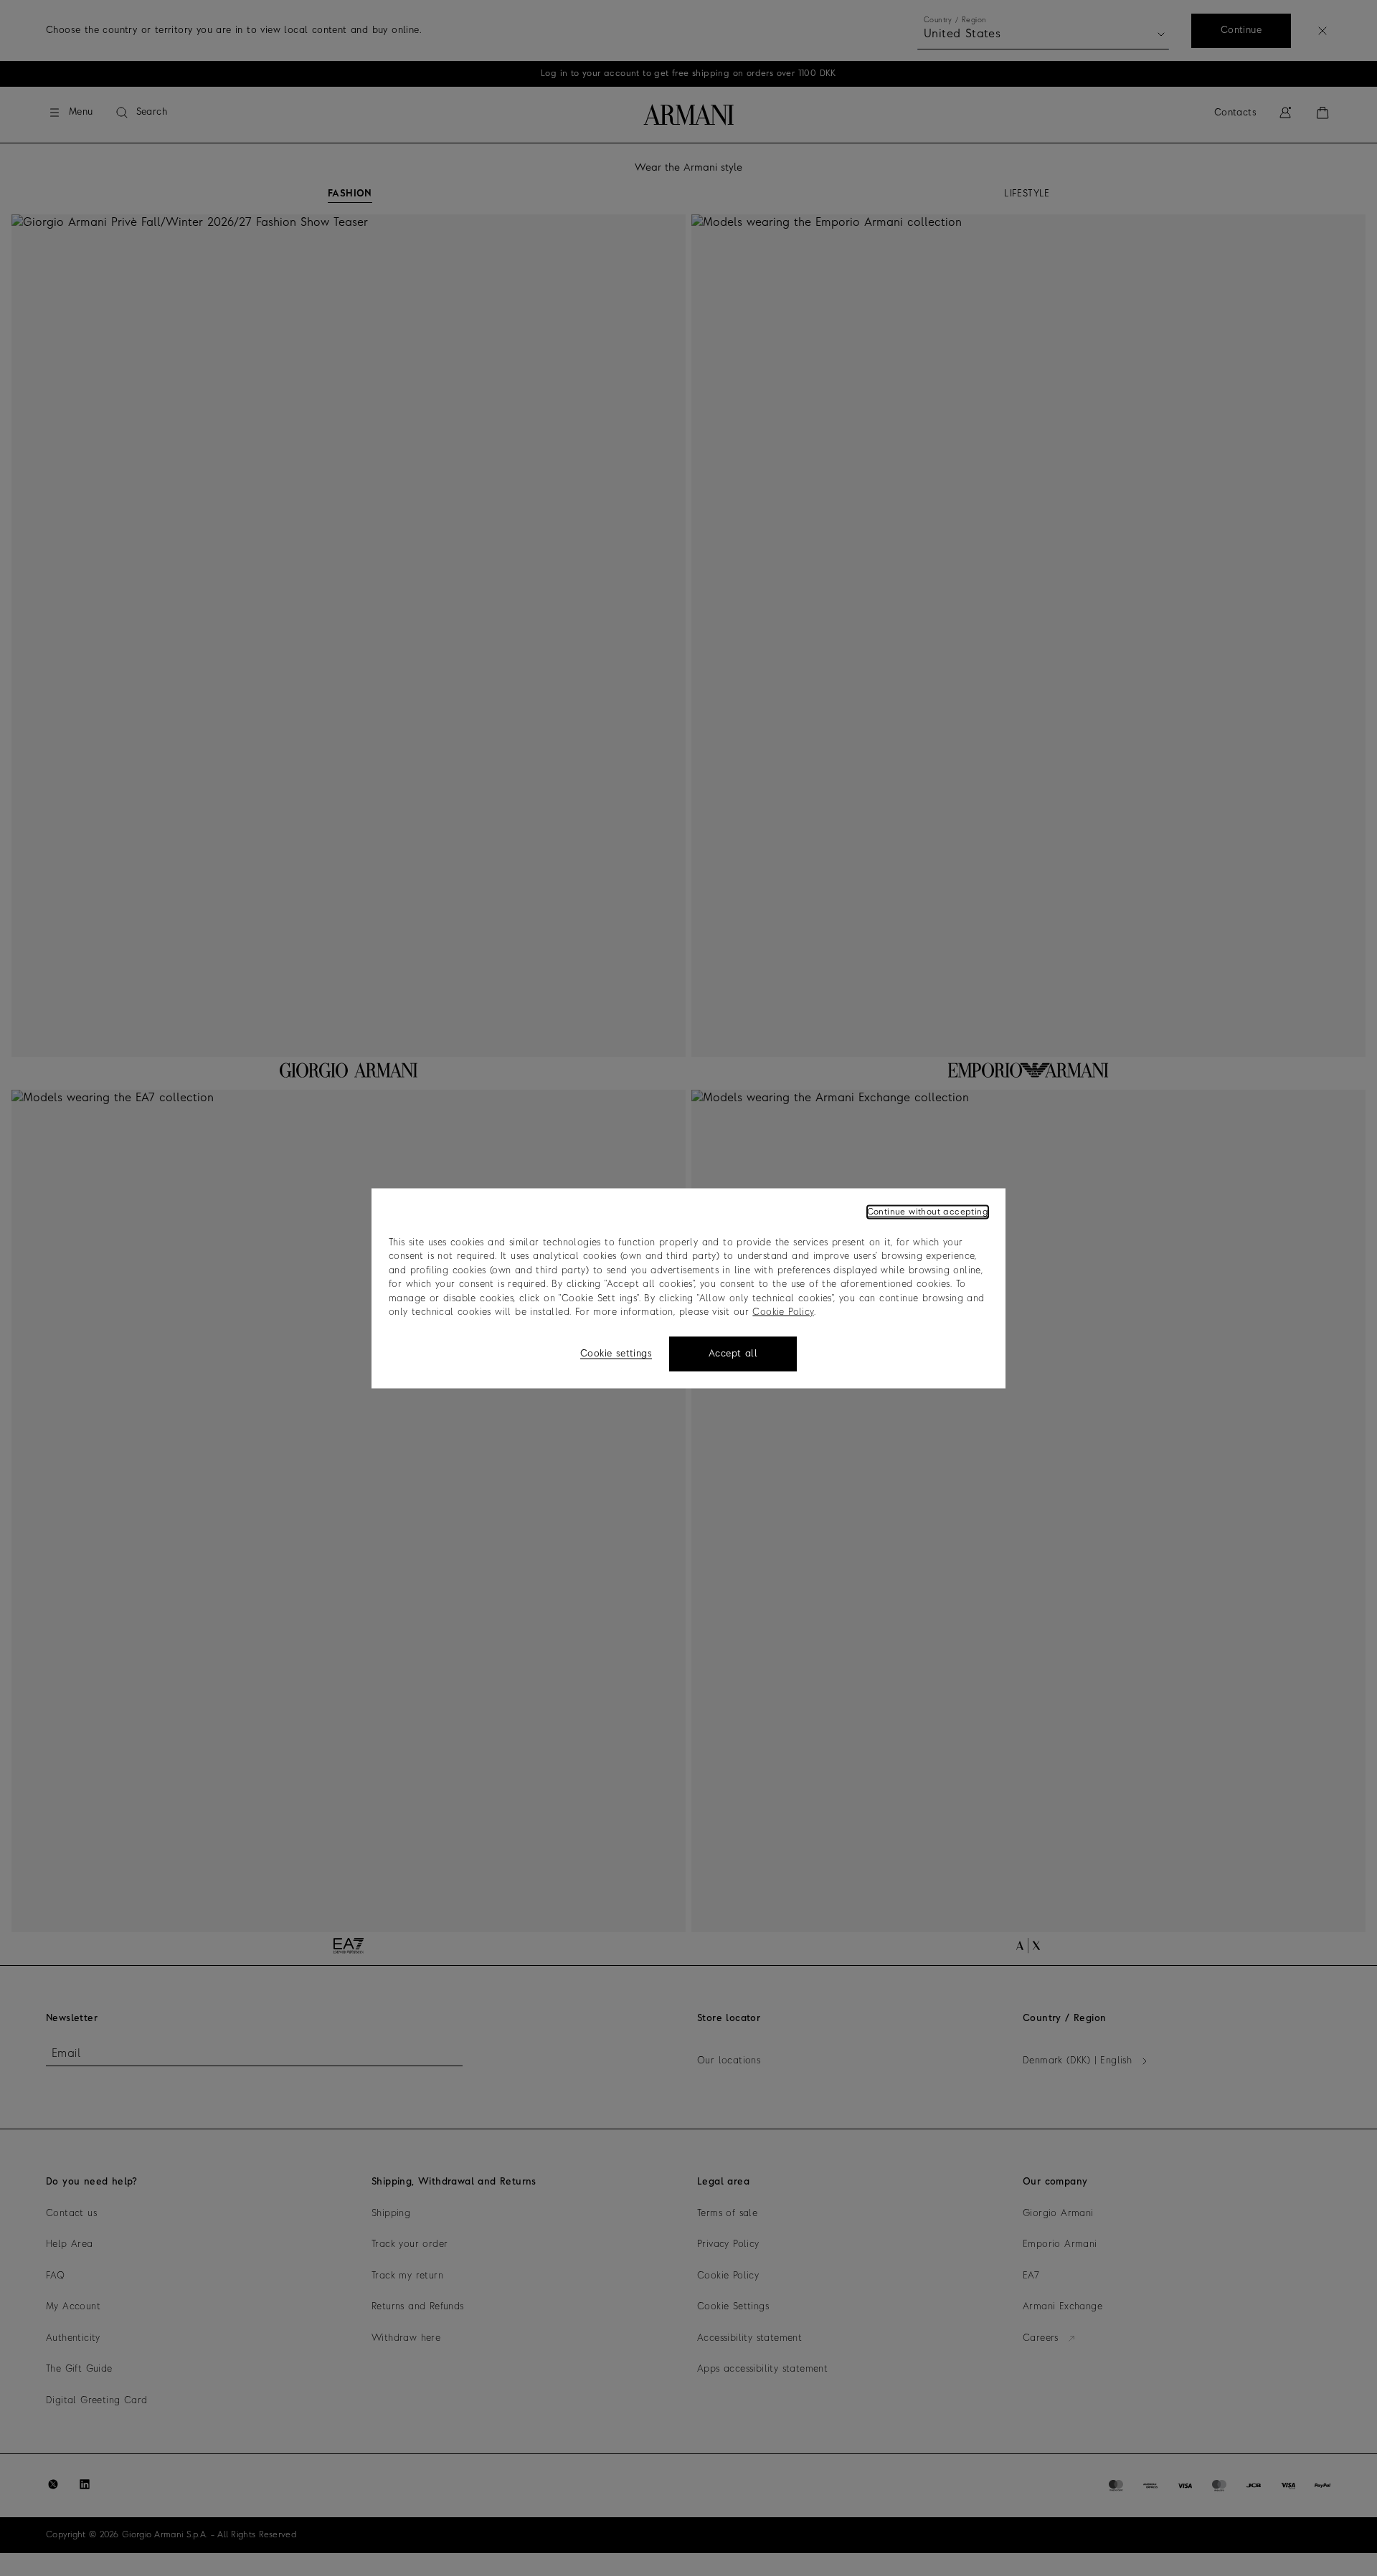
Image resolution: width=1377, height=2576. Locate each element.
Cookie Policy (783, 1312)
